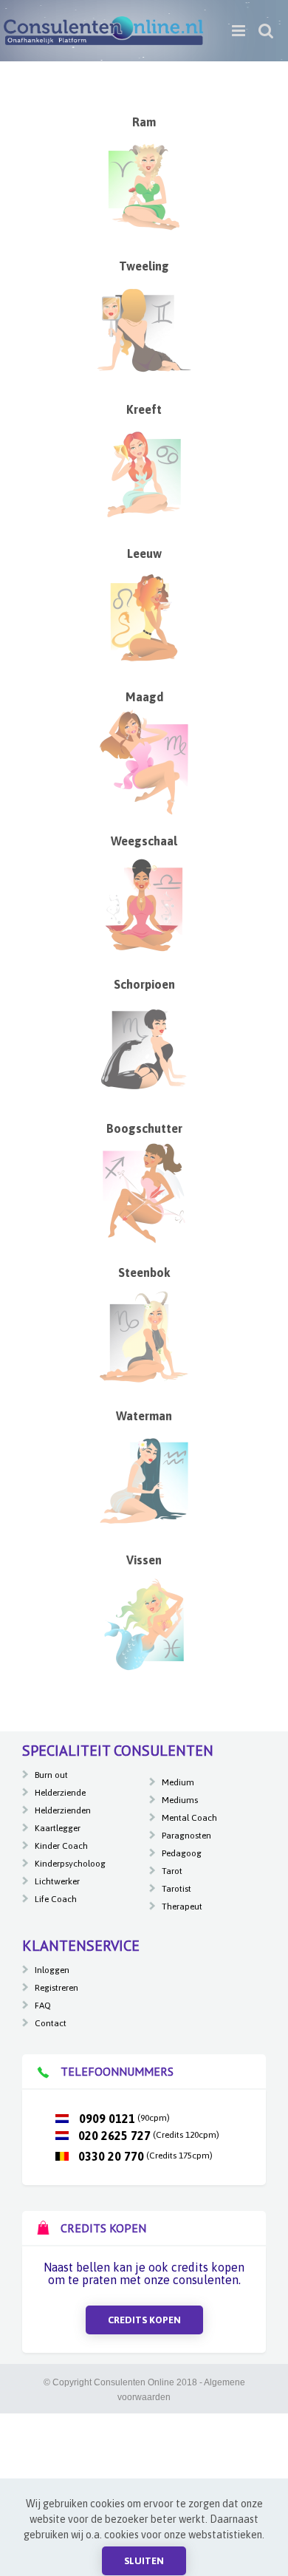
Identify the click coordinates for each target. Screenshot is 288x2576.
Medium (178, 1782)
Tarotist (176, 1889)
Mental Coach (189, 1818)
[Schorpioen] (144, 1001)
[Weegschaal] (144, 857)
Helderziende (60, 1793)
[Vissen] (144, 1576)
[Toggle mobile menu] (240, 31)
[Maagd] (144, 714)
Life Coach (56, 1899)
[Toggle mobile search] (266, 31)
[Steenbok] (144, 1289)
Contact (51, 2023)
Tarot (172, 1871)
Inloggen (52, 1970)
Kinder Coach (61, 1846)
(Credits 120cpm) (149, 2135)
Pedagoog (182, 1853)
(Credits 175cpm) (145, 2156)
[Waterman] (144, 1433)
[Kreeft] (144, 426)
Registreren (56, 1988)
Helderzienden (63, 1810)
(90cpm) (123, 2118)
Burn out (51, 1775)
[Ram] (144, 139)
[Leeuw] (144, 570)
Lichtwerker (57, 1881)
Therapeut (182, 1907)
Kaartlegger (58, 1828)
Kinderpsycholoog (70, 1864)
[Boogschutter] (144, 1145)
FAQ (43, 2006)
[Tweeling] (144, 282)
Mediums (180, 1800)
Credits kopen (144, 2320)
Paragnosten (186, 1836)
